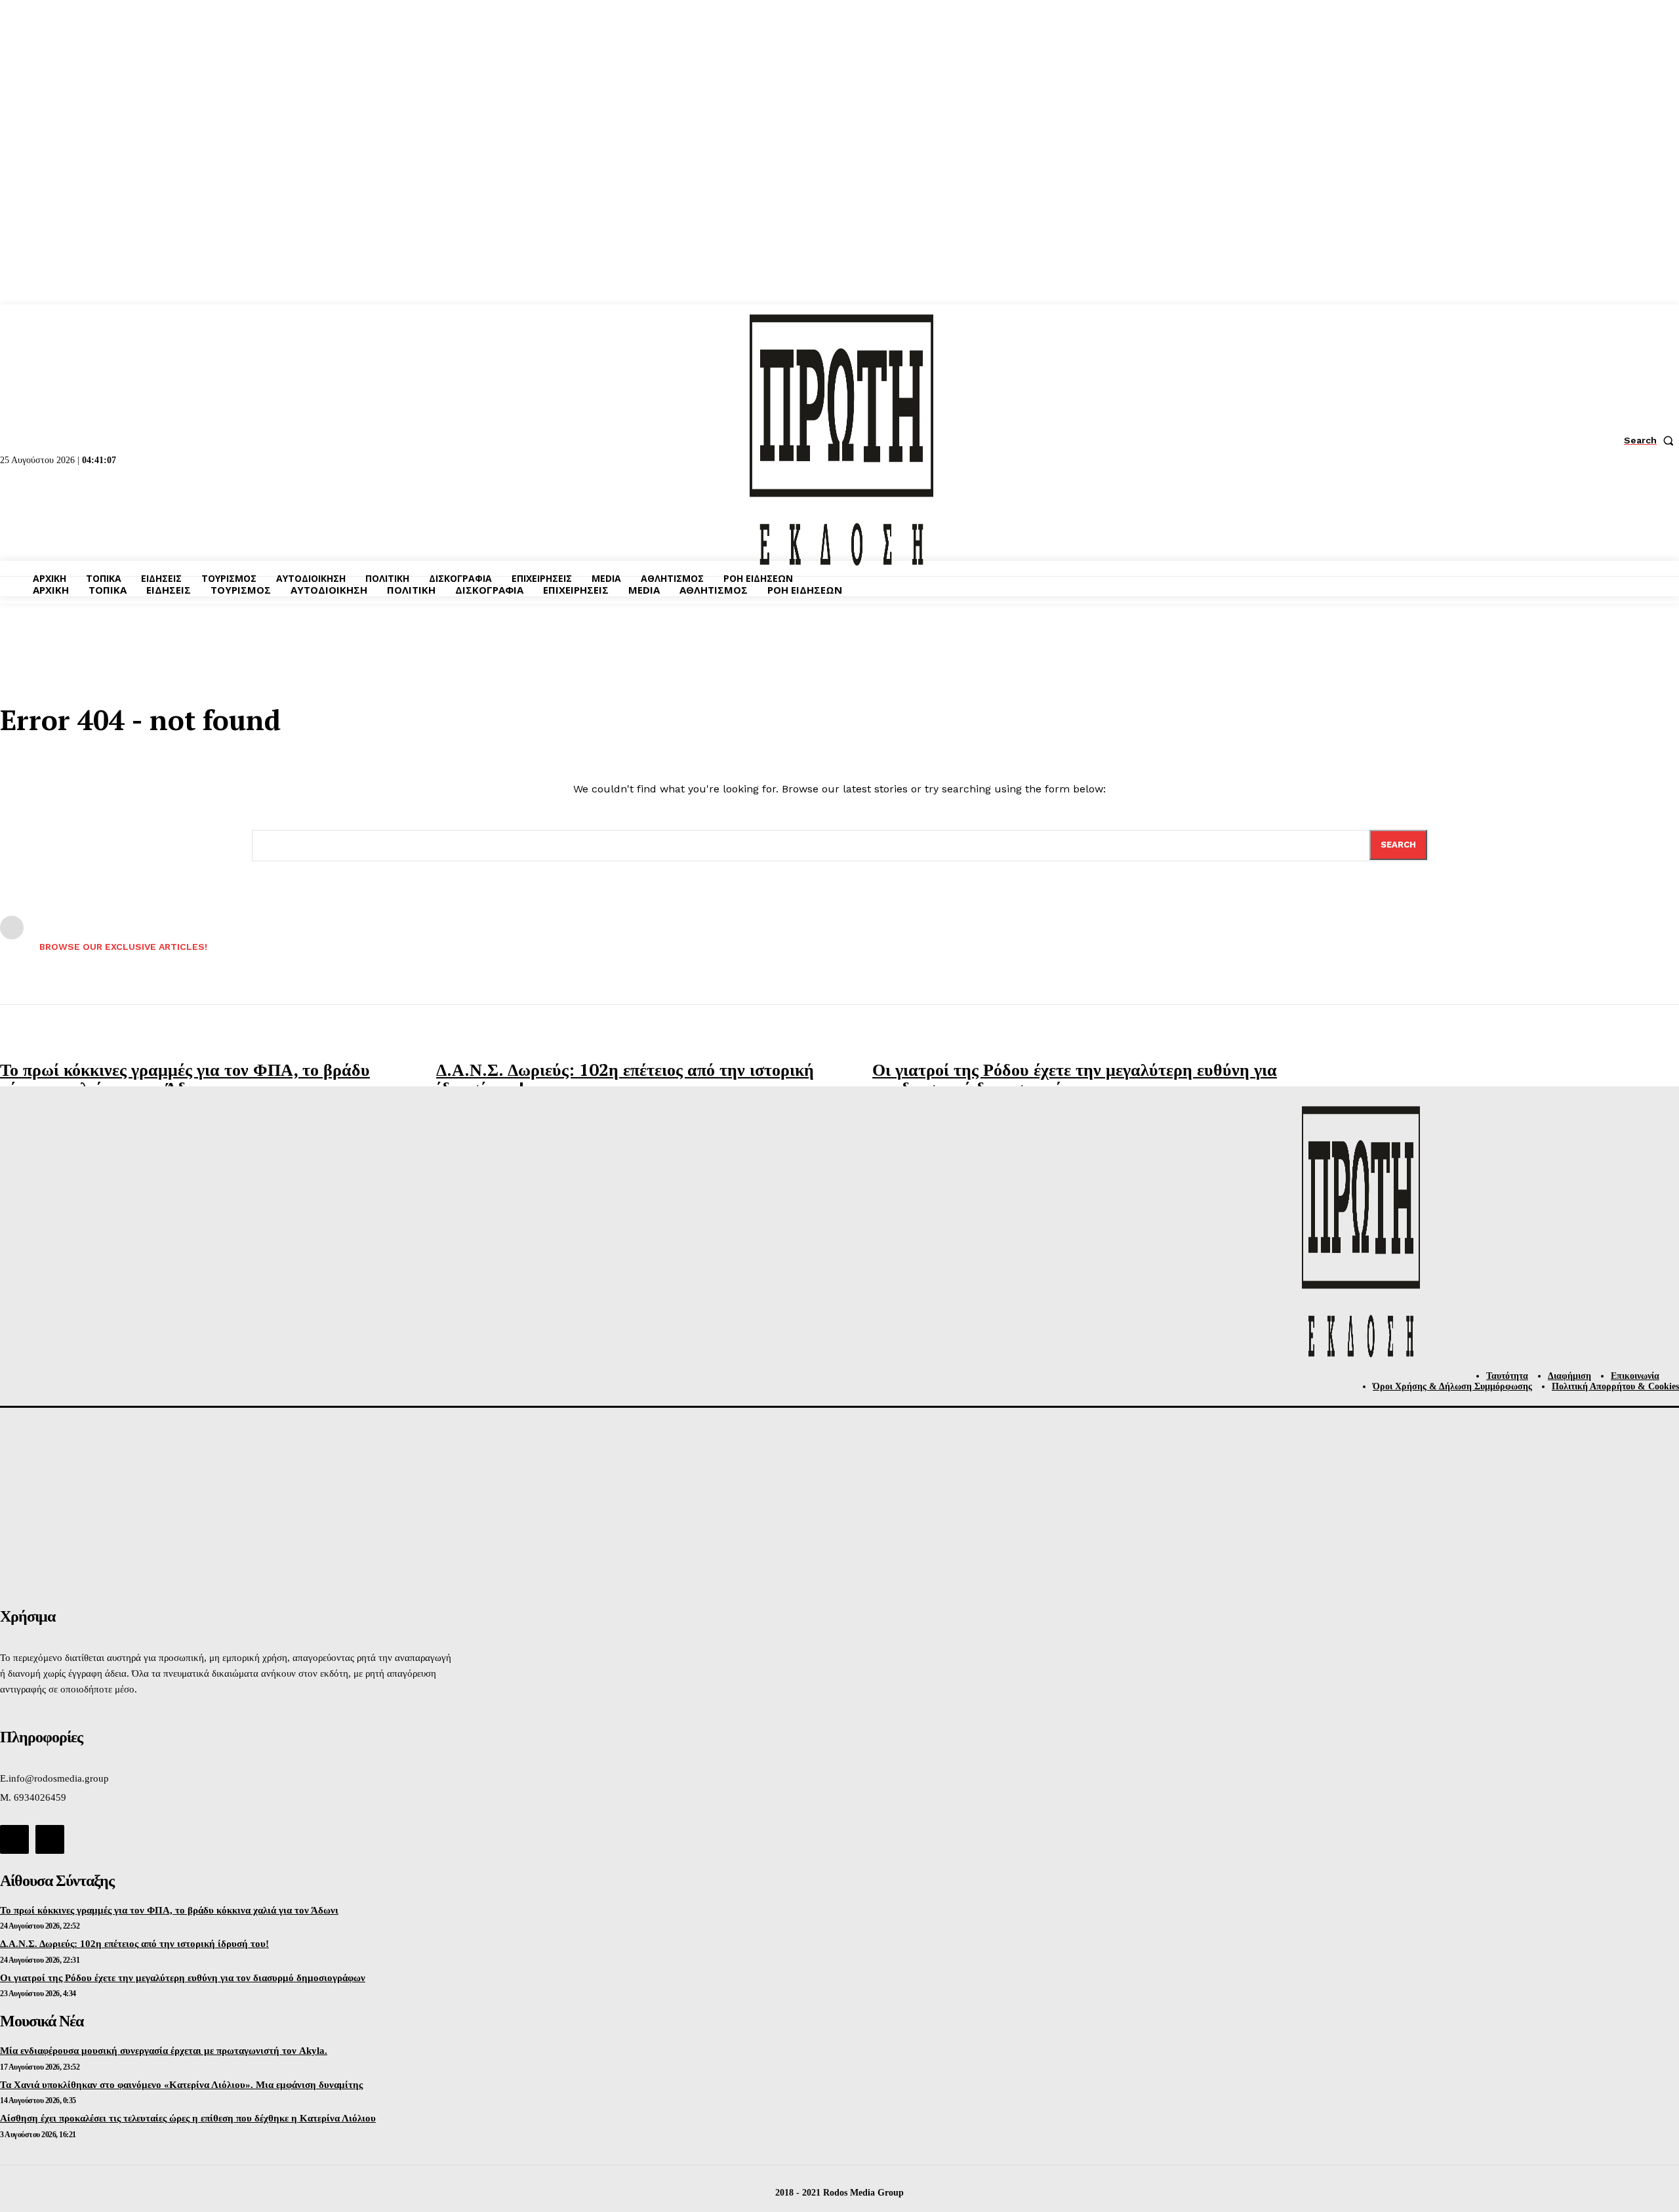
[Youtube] (50, 1839)
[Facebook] (14, 1839)
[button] (1651, 440)
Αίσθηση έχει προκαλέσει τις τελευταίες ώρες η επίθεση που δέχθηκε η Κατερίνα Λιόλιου (188, 2118)
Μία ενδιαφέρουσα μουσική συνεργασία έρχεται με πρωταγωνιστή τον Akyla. (164, 2051)
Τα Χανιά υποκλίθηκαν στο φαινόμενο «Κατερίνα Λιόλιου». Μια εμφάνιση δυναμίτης (181, 2085)
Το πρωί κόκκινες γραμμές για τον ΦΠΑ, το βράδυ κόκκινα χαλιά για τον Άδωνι (185, 1079)
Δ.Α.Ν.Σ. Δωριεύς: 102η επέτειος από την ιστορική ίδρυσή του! (625, 1079)
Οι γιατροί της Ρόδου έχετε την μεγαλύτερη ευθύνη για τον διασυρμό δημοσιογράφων (1075, 1079)
